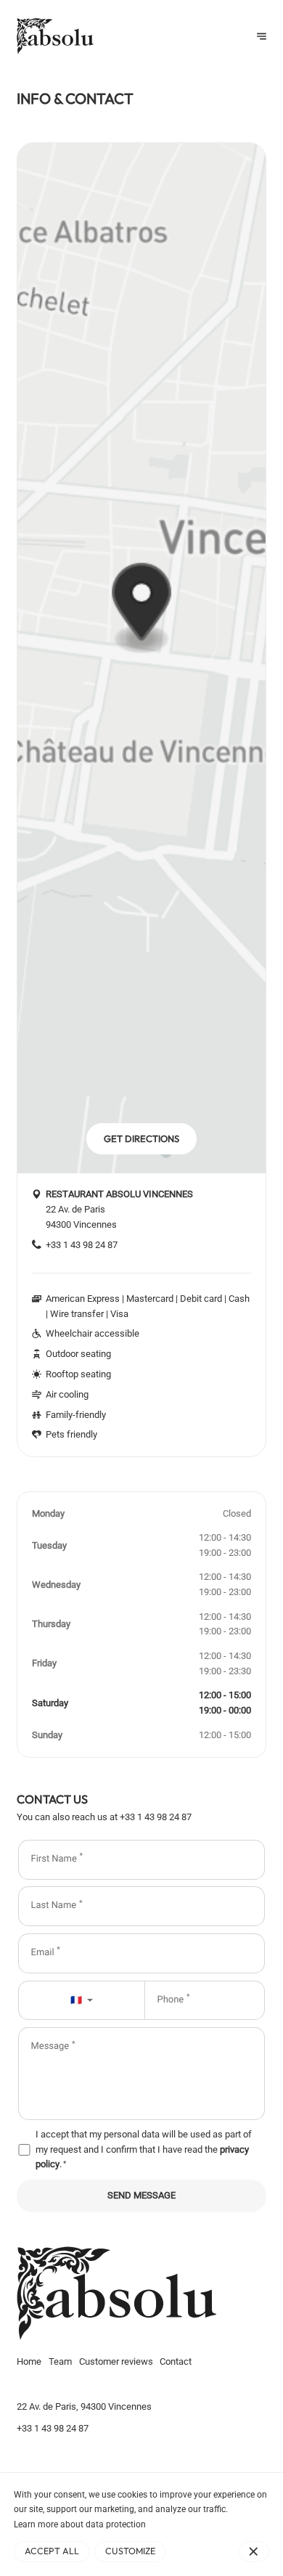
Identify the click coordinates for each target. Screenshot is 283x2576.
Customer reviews (116, 2361)
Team (60, 2361)
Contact (176, 2361)
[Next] (262, 37)
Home (29, 2361)
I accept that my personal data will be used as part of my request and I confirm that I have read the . (144, 2149)
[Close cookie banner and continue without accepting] (254, 2551)
